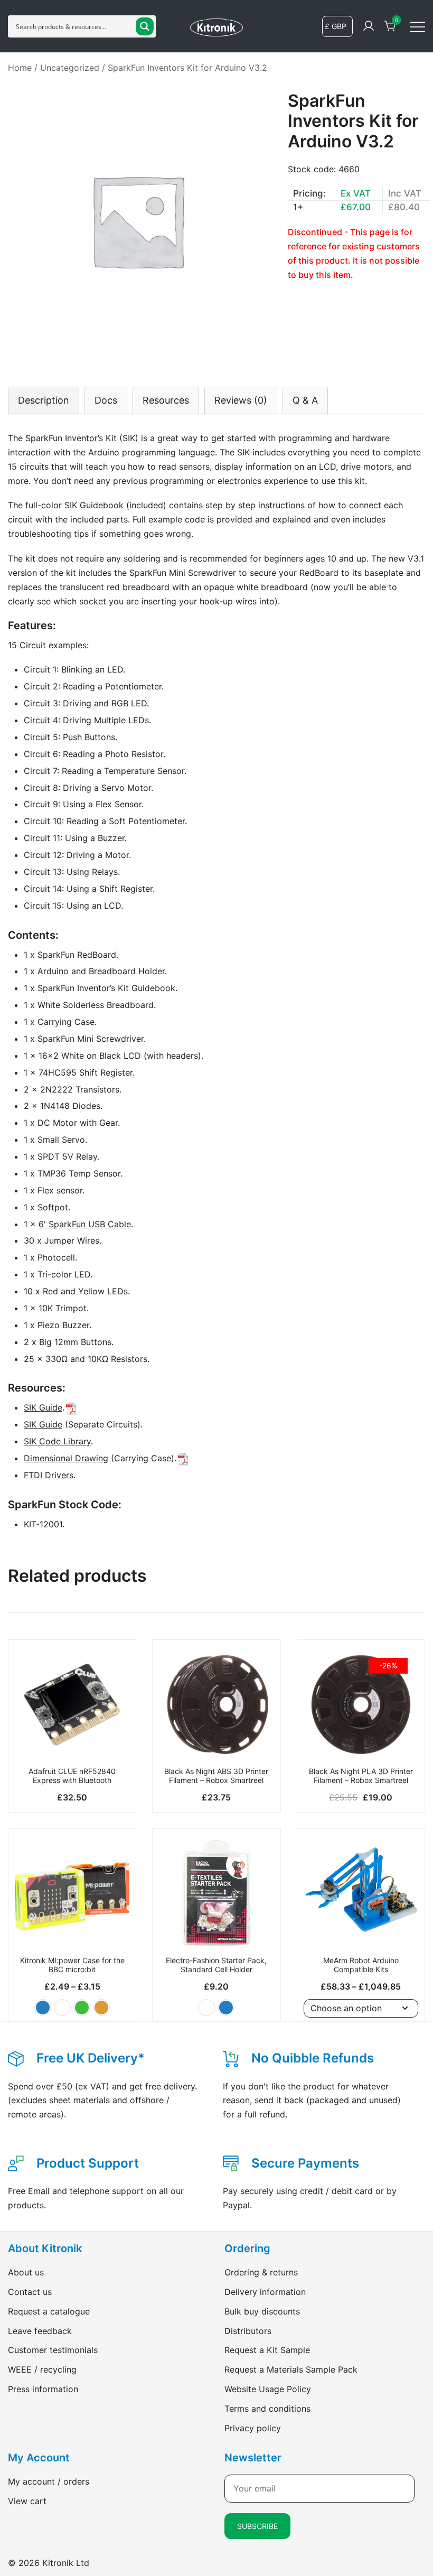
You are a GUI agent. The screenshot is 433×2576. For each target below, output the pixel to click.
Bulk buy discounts (262, 2311)
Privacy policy (253, 2428)
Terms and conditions (267, 2409)
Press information (43, 2389)
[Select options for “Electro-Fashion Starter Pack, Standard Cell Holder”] (216, 1933)
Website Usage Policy (268, 2389)
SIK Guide (43, 1407)
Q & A (305, 400)
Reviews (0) (241, 400)
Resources (166, 400)
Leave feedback (40, 2331)
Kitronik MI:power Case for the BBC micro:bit (72, 1965)
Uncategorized (70, 68)
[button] (43, 2008)
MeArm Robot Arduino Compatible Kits (361, 1965)
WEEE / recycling (42, 2369)
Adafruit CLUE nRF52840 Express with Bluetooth (72, 1776)
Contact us (30, 2292)
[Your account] (369, 26)
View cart (27, 2501)
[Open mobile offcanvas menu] (418, 26)
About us (26, 2272)
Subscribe (257, 2526)
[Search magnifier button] (145, 26)
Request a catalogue (49, 2311)
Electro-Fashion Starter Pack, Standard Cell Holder (216, 1965)
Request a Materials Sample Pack (291, 2369)
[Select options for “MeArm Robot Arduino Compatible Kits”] (361, 1933)
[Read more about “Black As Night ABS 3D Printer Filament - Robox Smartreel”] (216, 1743)
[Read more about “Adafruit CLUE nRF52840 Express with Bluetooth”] (72, 1743)
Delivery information (265, 2292)
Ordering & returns (261, 2272)
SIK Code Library (57, 1441)
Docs (106, 400)
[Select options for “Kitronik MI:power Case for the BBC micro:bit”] (72, 1933)
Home (20, 68)
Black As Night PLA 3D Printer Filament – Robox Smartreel (361, 1776)
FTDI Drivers (49, 1475)
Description (44, 400)
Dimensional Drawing (66, 1458)
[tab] (44, 400)
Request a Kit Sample (267, 2350)
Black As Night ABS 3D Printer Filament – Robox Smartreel (216, 1776)
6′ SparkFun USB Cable (85, 1224)
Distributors (248, 2331)
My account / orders (49, 2481)
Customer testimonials (53, 2350)
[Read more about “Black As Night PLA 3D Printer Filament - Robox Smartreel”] (361, 1743)
